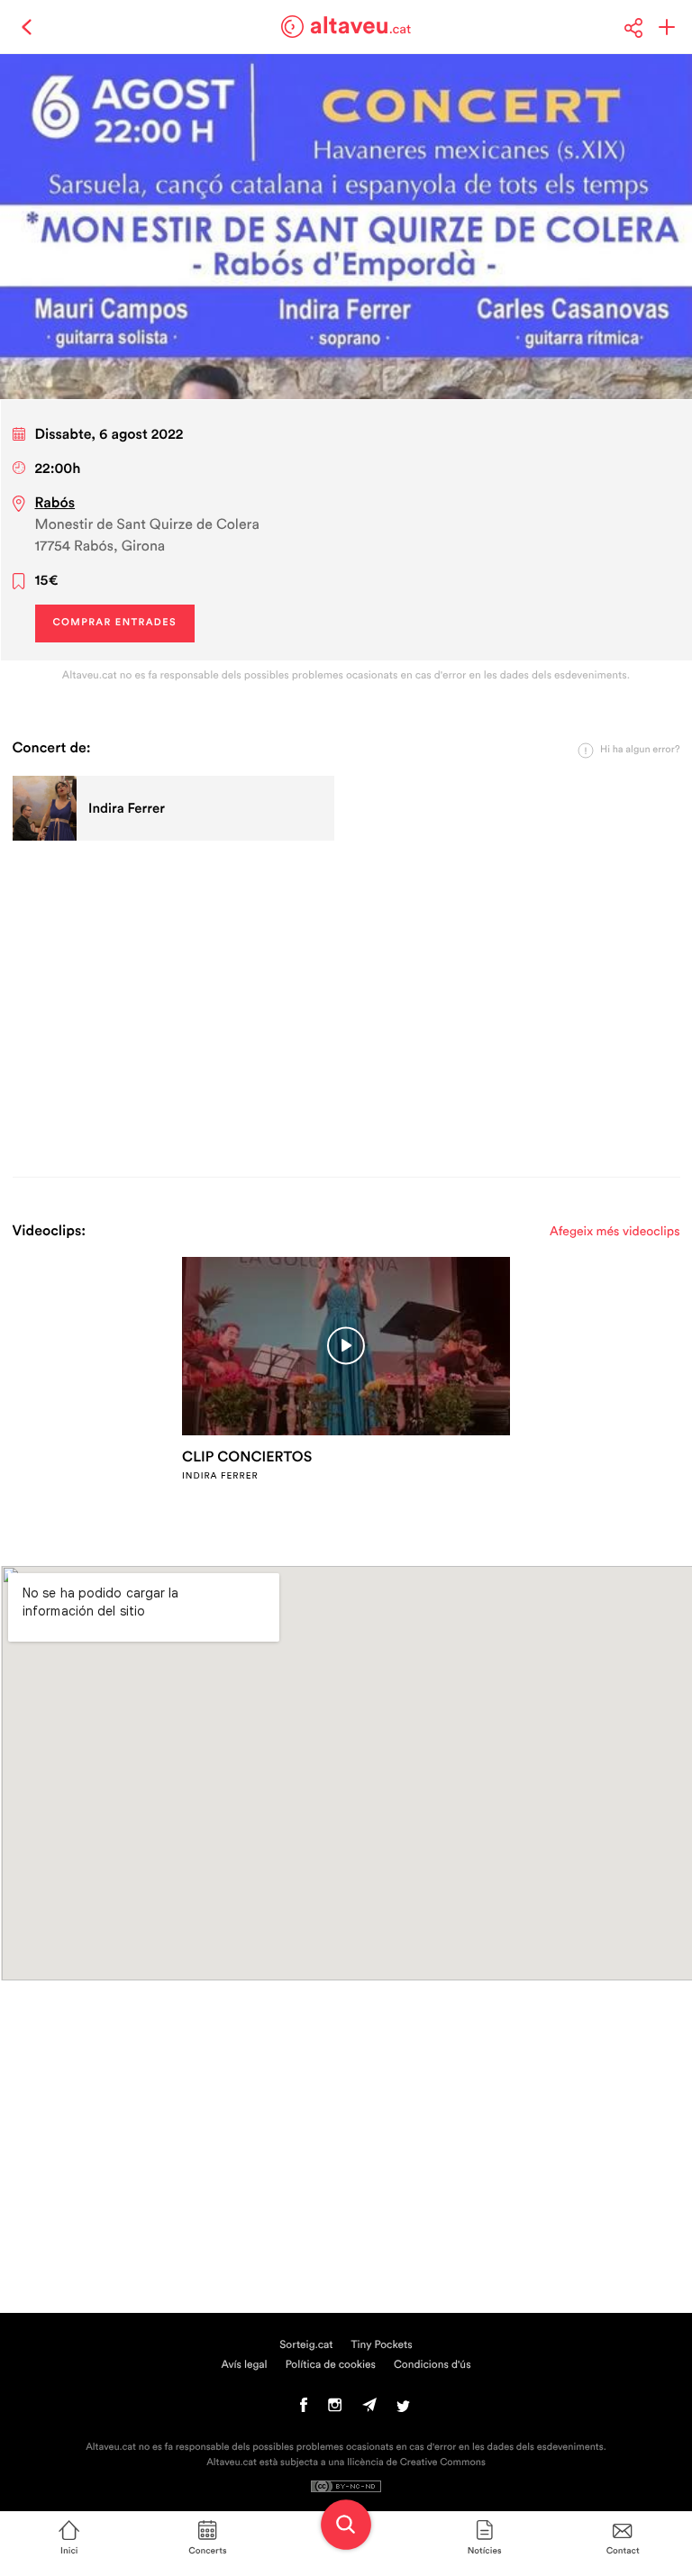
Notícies (485, 2551)
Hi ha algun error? (640, 750)
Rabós (55, 504)
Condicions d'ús (432, 2365)
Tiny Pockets (382, 2345)
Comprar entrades (115, 623)
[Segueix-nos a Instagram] (335, 2409)
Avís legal (244, 2365)
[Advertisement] (346, 1006)
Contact (623, 2551)
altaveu (361, 26)
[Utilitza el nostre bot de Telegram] (369, 2409)
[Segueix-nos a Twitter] (403, 2409)
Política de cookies (331, 2365)
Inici (69, 2551)
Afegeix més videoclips (615, 1232)
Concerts (207, 2551)
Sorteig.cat (306, 2345)
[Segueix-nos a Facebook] (304, 2409)
